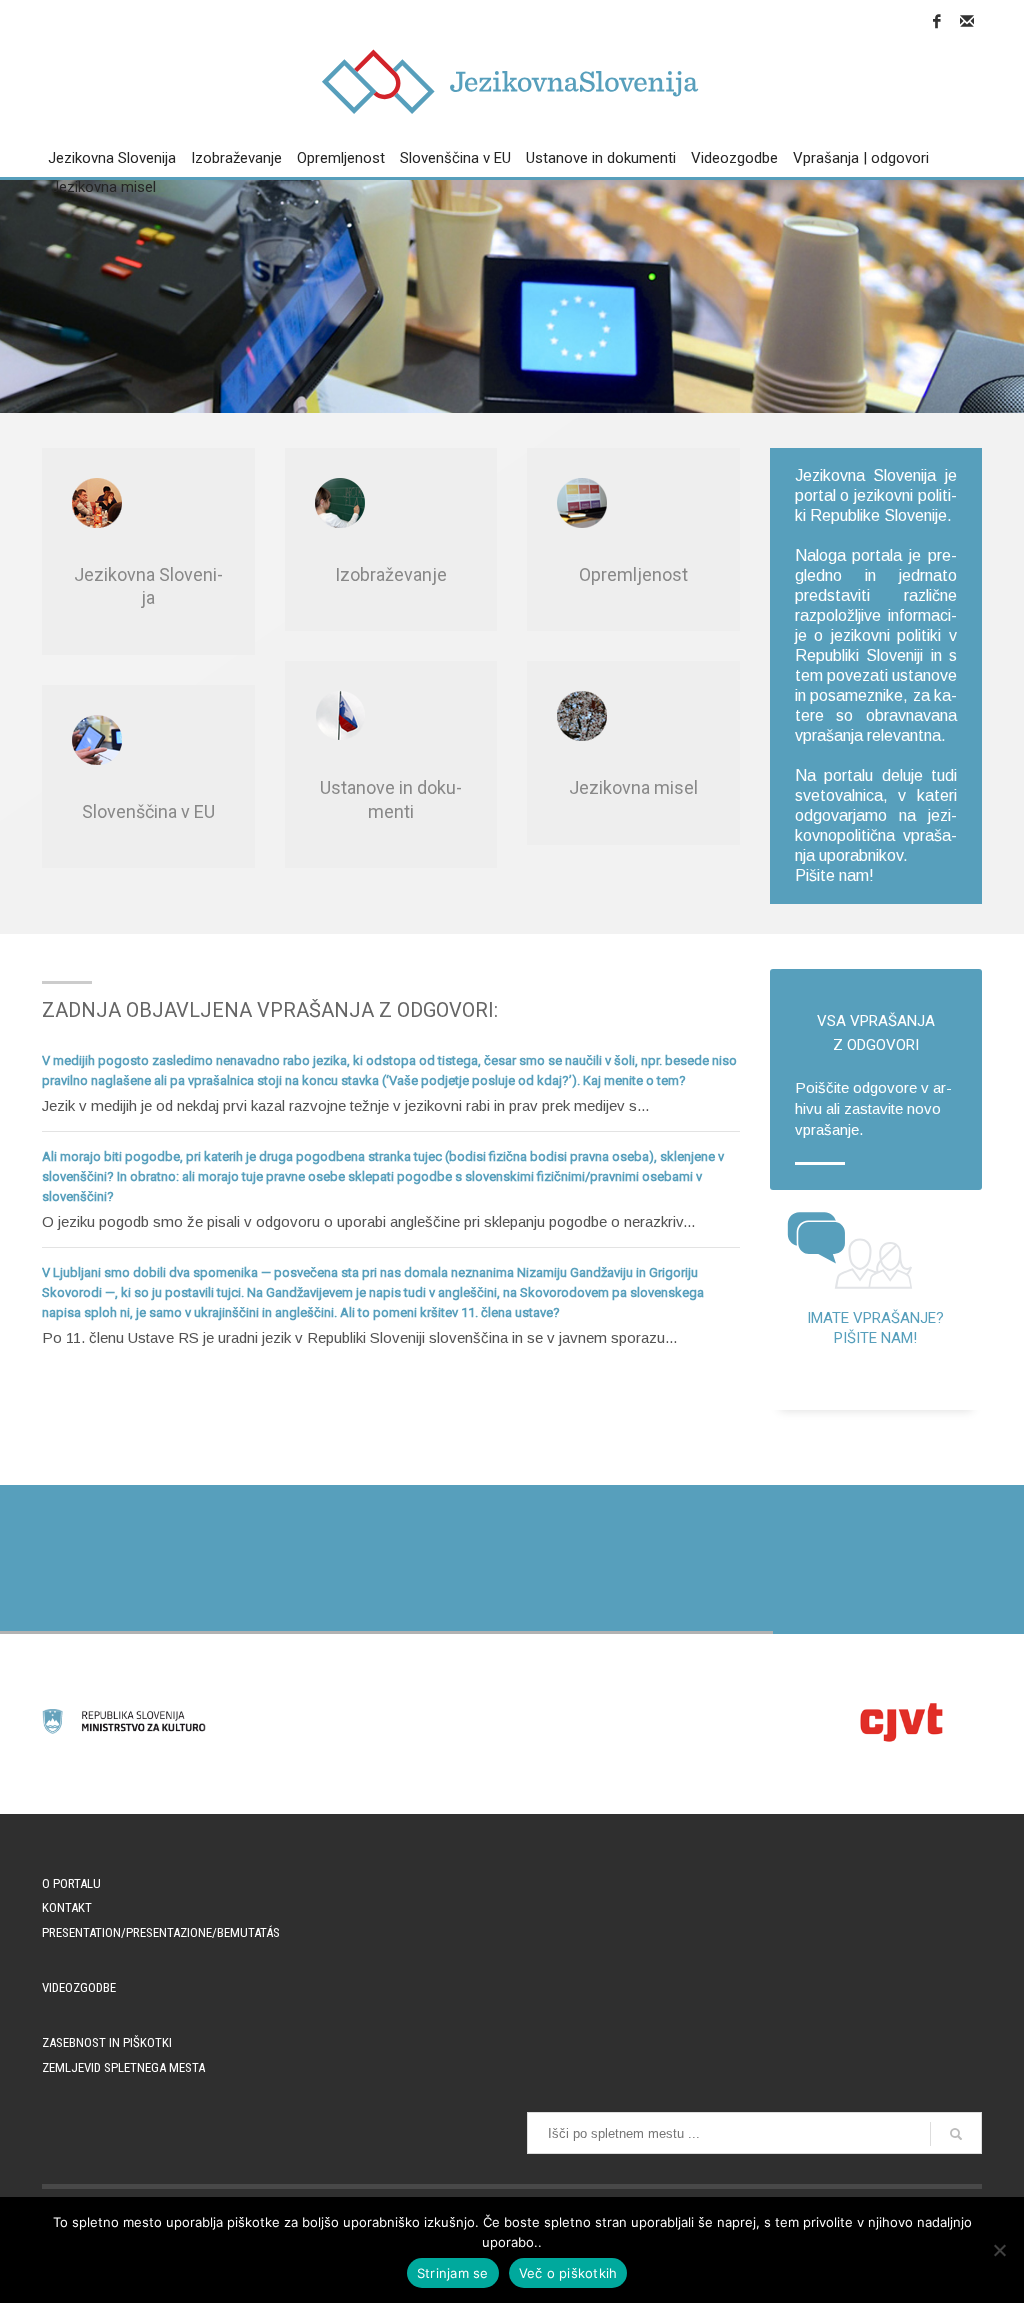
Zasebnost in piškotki (107, 2042)
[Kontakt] (967, 21)
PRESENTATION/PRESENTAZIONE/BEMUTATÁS (161, 1932)
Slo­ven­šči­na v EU (148, 811)
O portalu (71, 1883)
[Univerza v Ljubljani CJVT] (900, 1721)
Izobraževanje (391, 574)
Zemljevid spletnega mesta (123, 2067)
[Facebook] (937, 21)
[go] (956, 2134)
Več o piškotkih (568, 2273)
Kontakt (67, 1907)
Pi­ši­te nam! (834, 875)
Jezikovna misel (633, 787)
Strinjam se (453, 2273)
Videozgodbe (79, 1987)
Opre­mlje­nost (633, 574)
